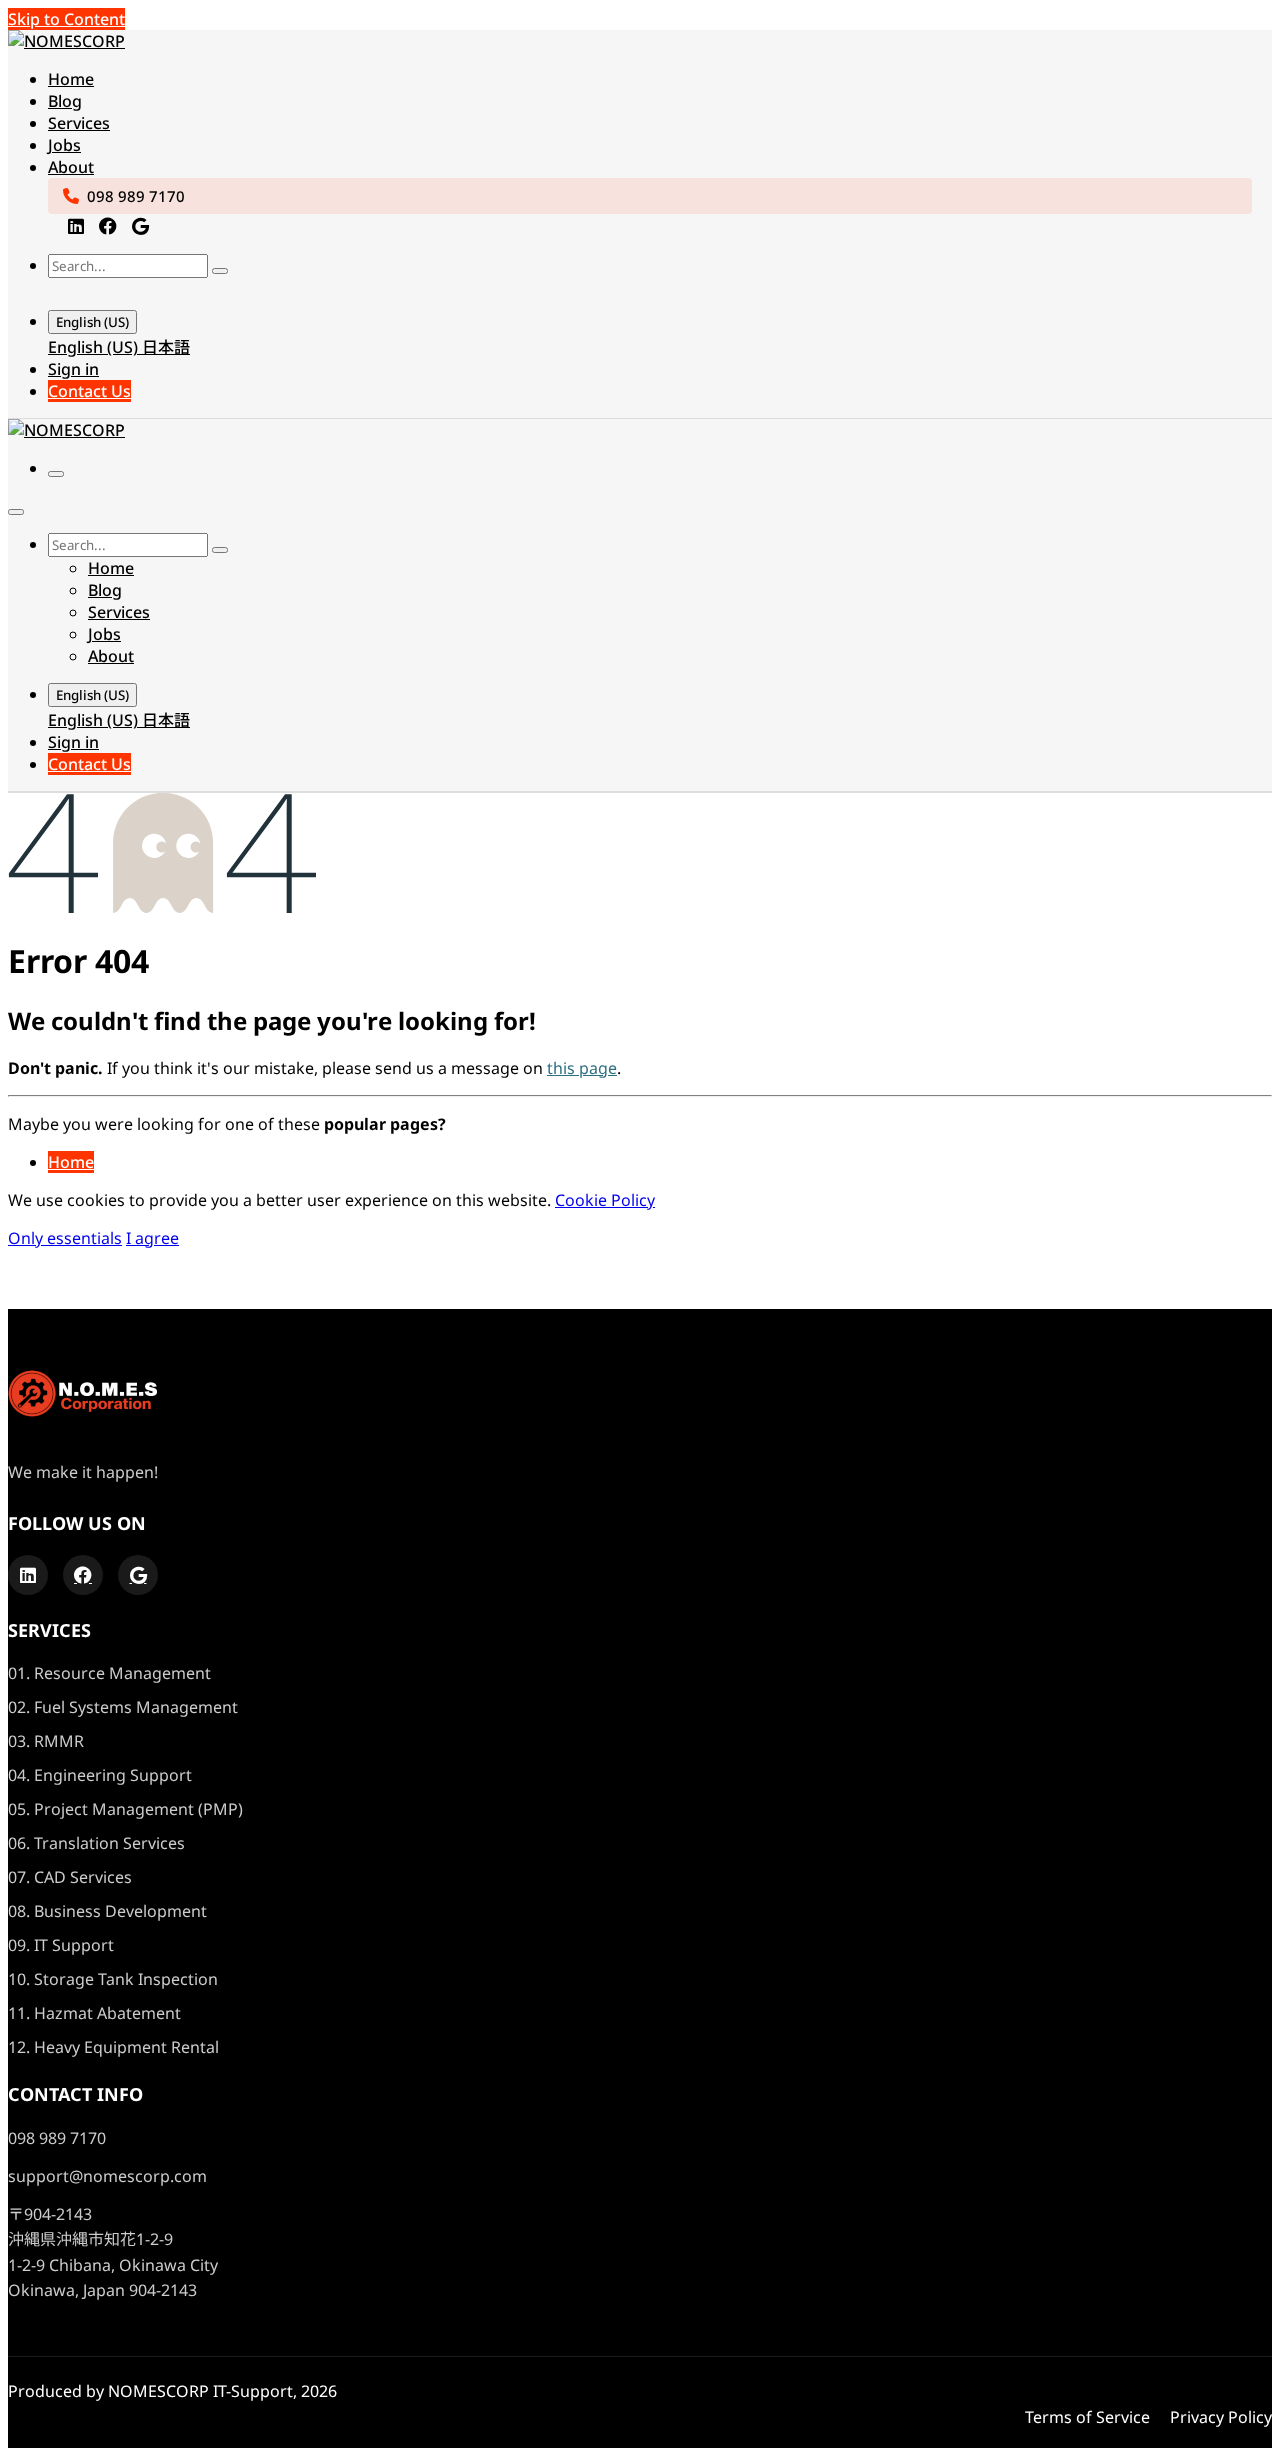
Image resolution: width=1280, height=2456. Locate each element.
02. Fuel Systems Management (123, 1707)
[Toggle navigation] (56, 474)
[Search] (220, 271)
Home (71, 1162)
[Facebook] (108, 226)
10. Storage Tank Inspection (113, 1979)
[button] (68, 292)
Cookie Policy (605, 1200)
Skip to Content (66, 19)
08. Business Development (107, 1911)
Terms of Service (1087, 2417)
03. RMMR (46, 1741)
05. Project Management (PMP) (125, 1809)
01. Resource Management (109, 1673)
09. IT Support (61, 1945)
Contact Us (89, 391)
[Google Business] (140, 226)
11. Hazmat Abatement (94, 2013)
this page (582, 1068)
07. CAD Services (70, 1877)
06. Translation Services (96, 1843)
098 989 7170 (136, 196)
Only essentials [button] (65, 1238)
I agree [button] (152, 1238)
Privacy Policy (1221, 2417)
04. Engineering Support (100, 1775)
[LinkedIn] (76, 226)
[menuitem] (71, 79)
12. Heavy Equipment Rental (113, 2047)
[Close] (16, 512)
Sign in (73, 369)
